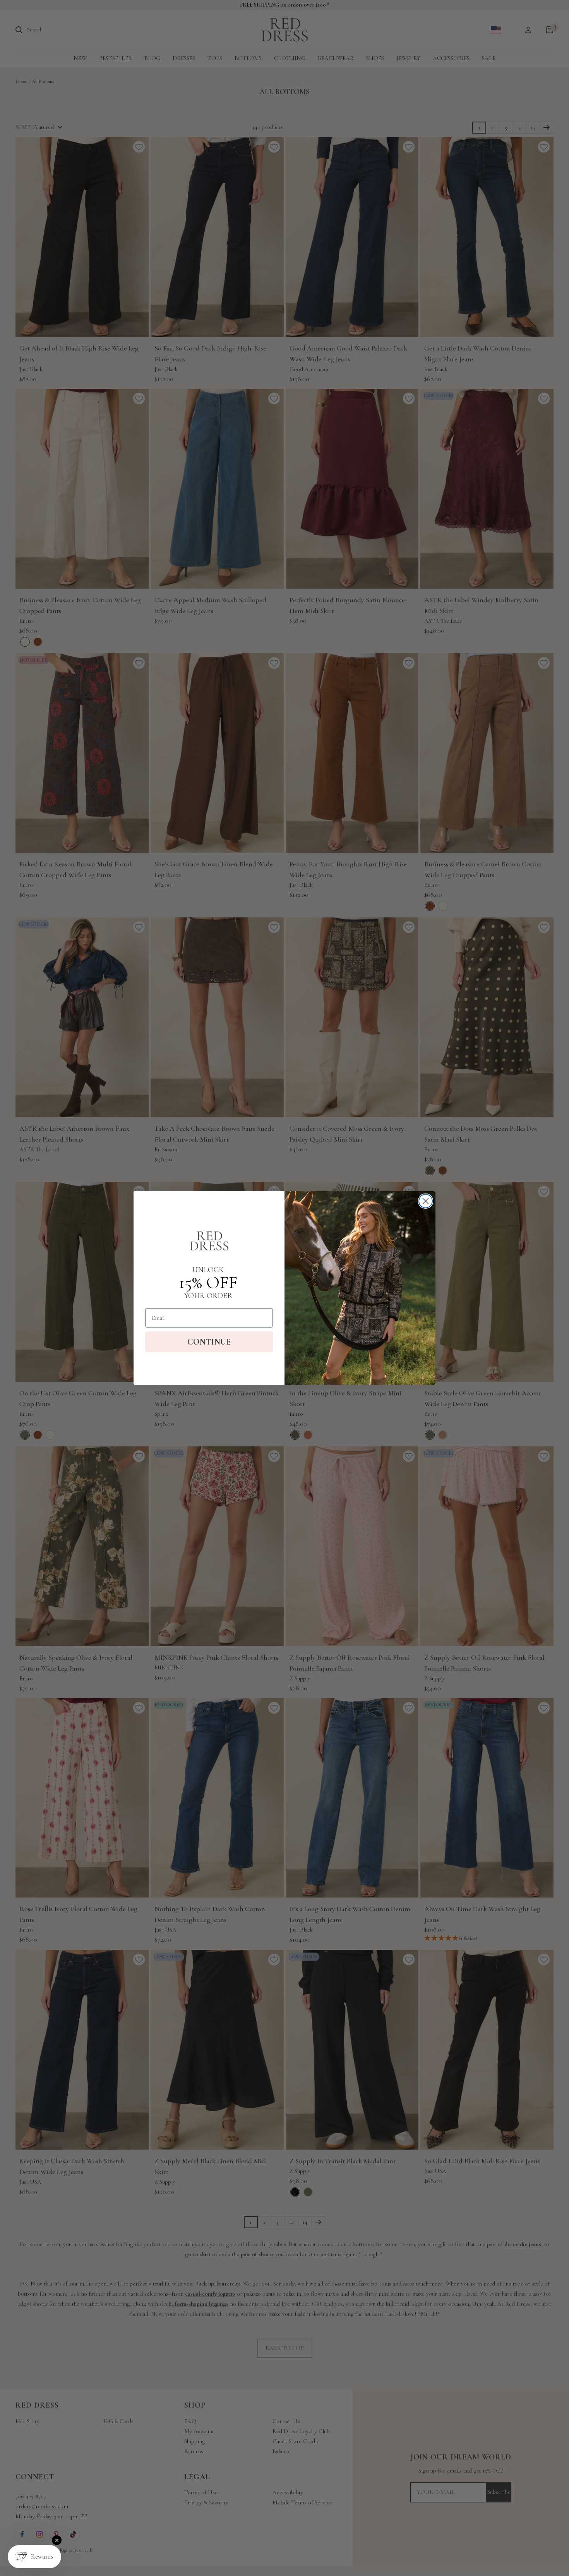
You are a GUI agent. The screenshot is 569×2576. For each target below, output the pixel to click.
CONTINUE (209, 1342)
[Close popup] (57, 2540)
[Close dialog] (426, 1201)
